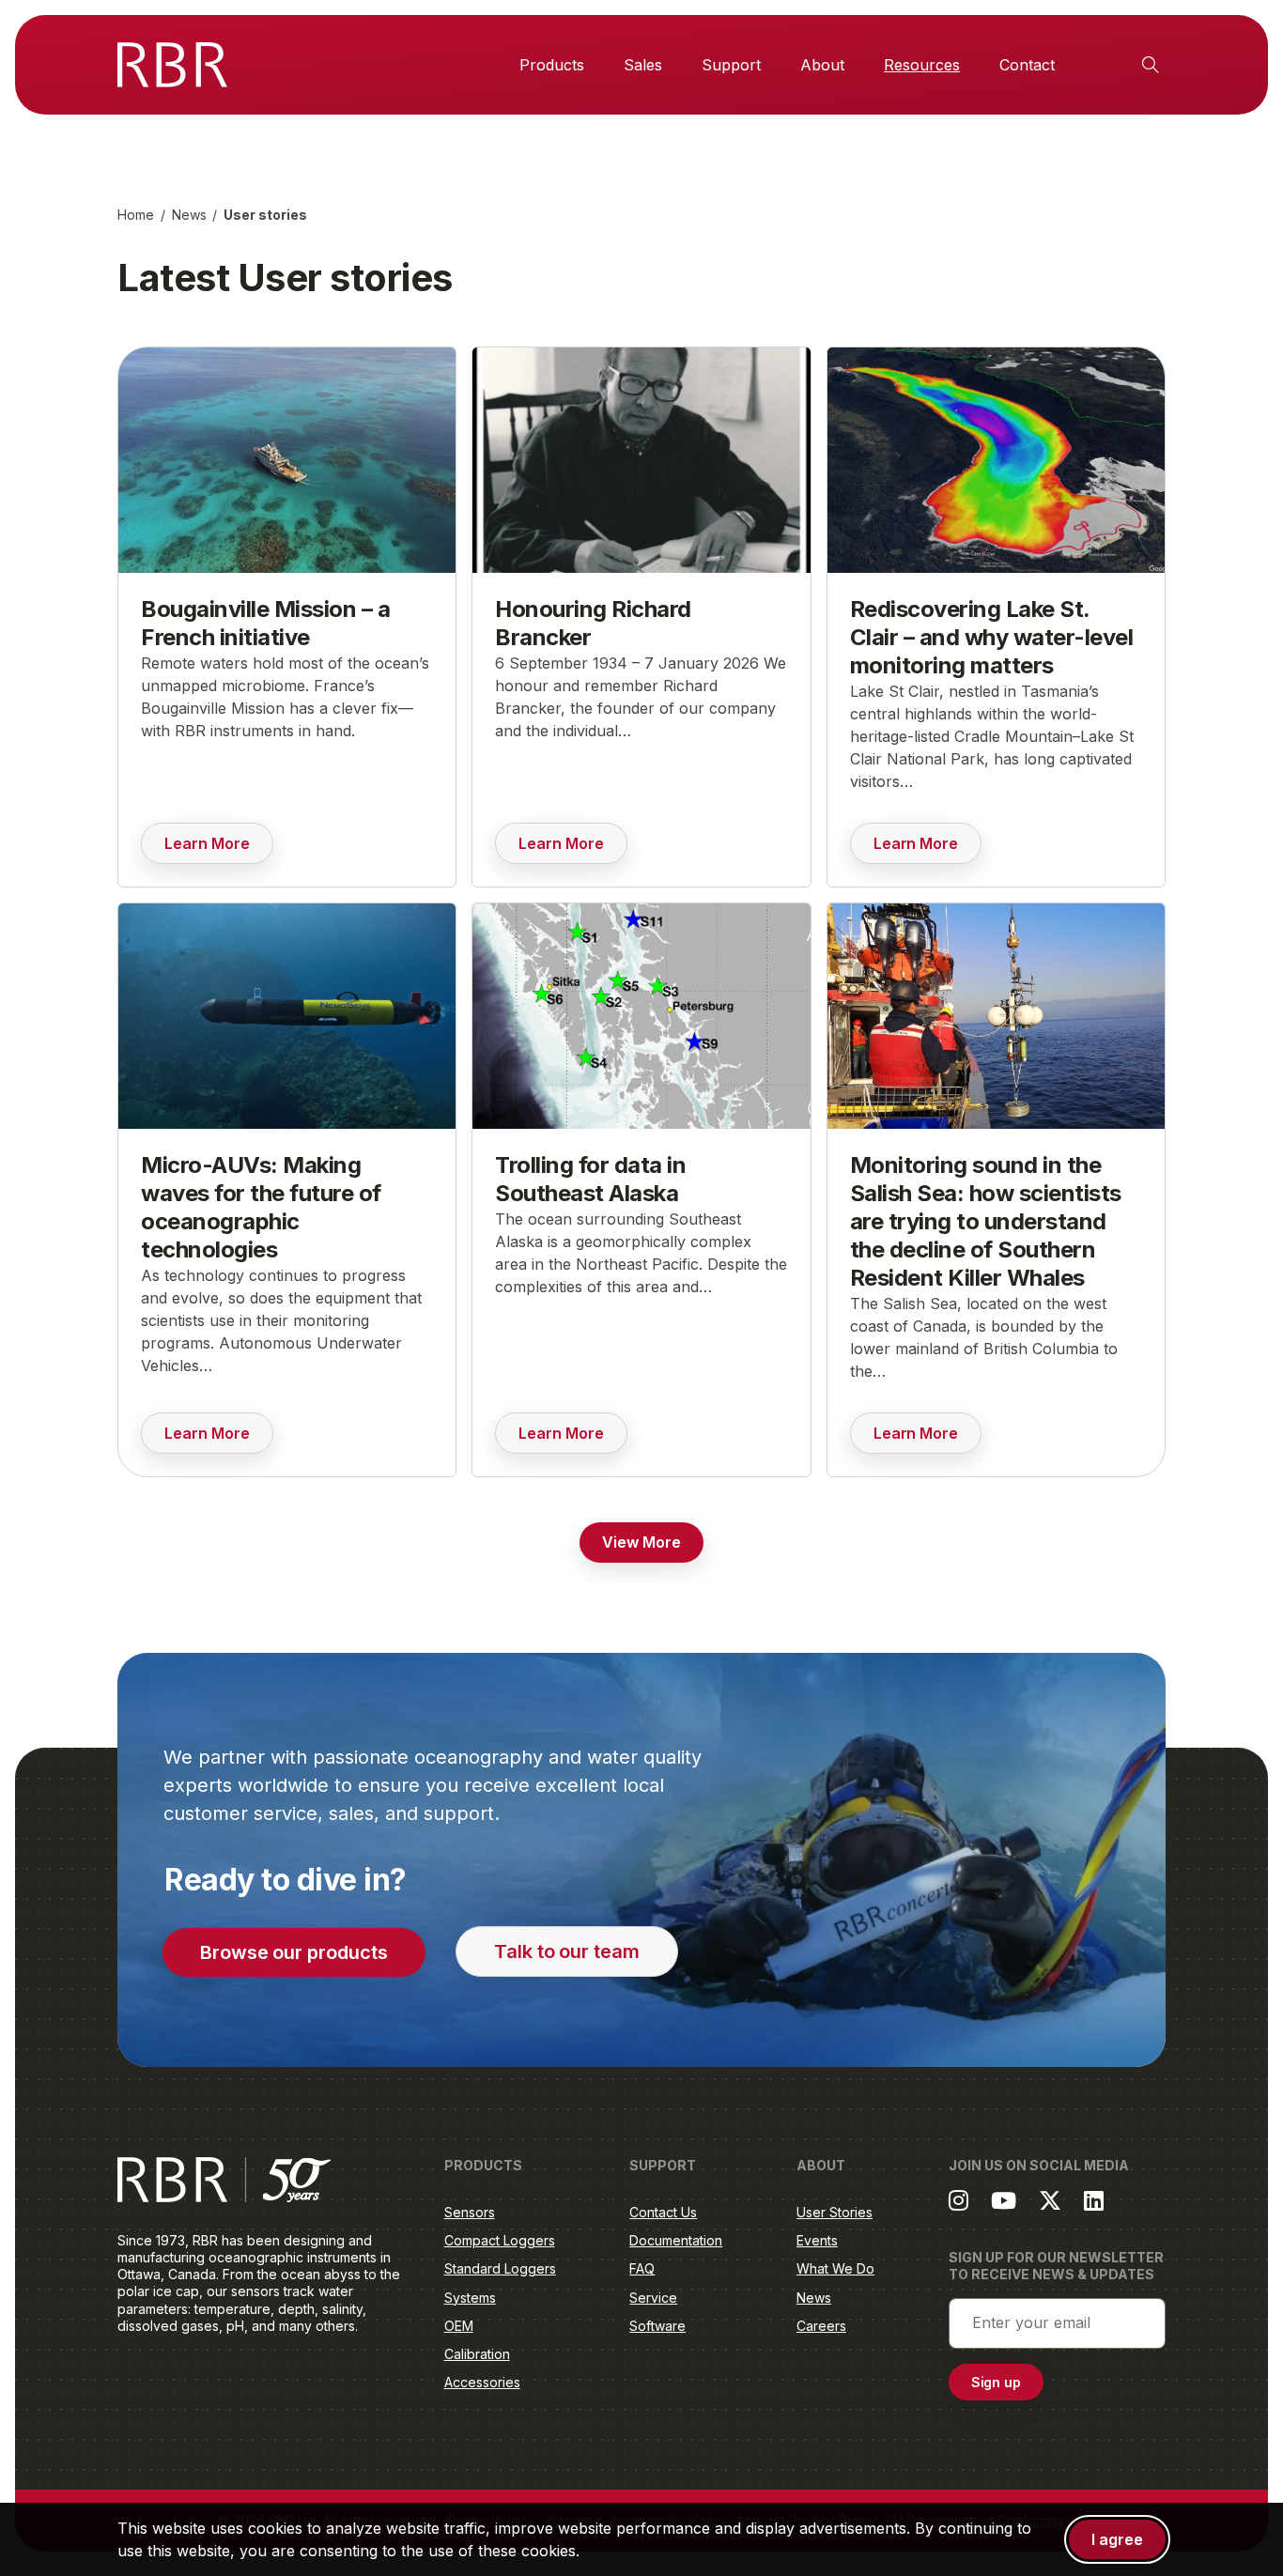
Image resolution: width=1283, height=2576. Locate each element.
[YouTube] (1004, 2200)
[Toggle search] (1151, 65)
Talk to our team (567, 1951)
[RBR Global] (172, 65)
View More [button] (641, 1542)
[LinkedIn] (1094, 2200)
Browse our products (294, 1952)
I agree (1117, 2539)
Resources (922, 65)
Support (731, 65)
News (189, 215)
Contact (1027, 65)
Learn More (219, 848)
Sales (643, 65)
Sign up (997, 2382)
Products (552, 65)
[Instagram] (958, 2200)
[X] (1050, 2200)
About (822, 65)
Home (136, 215)
